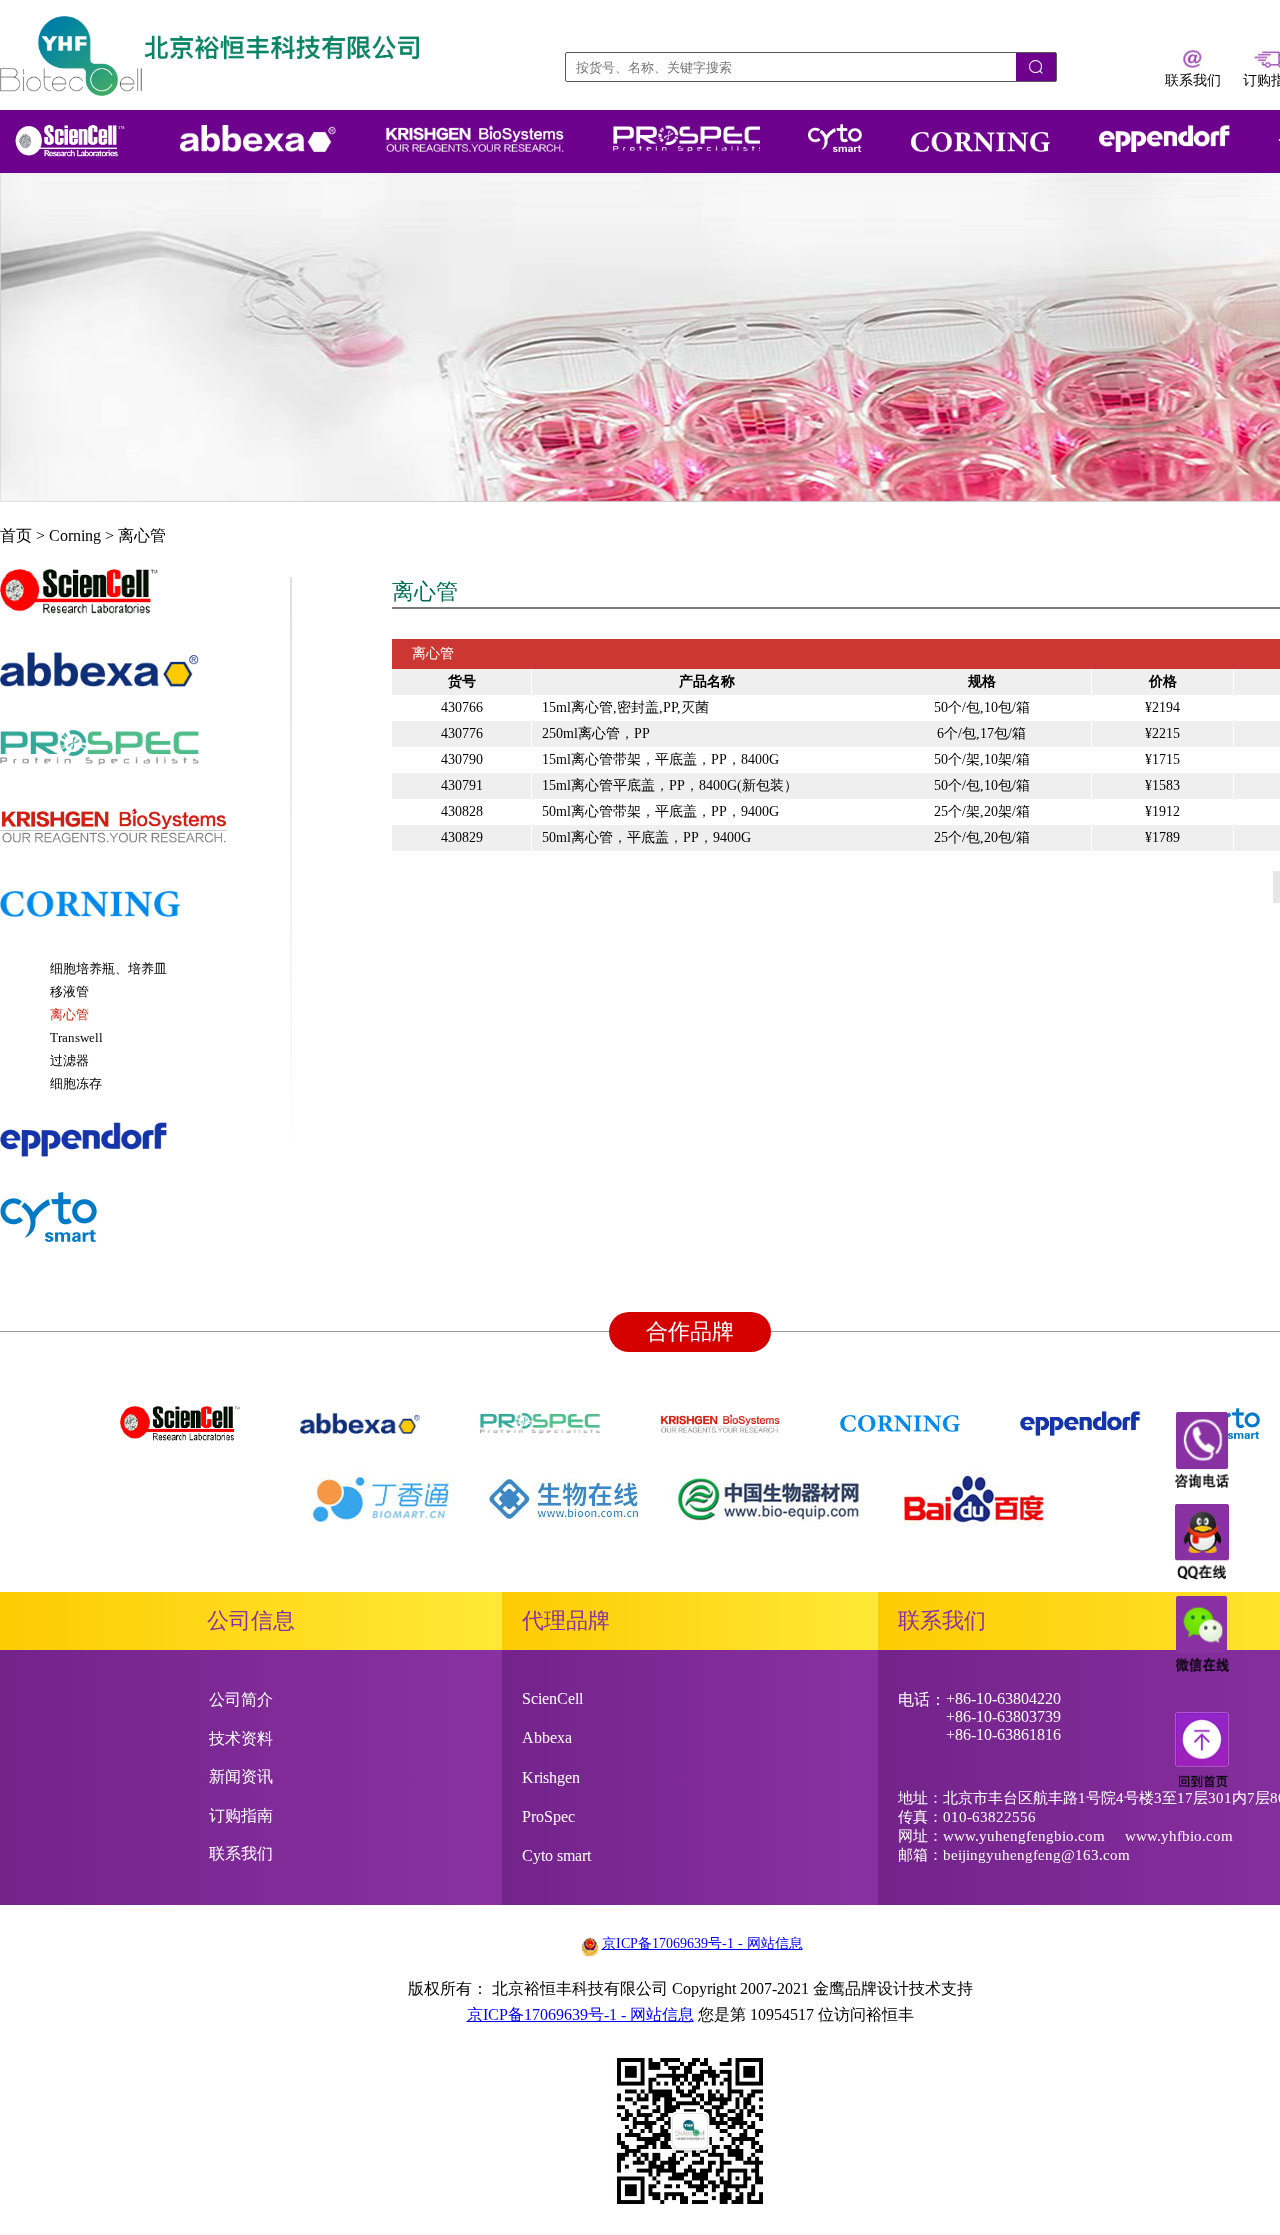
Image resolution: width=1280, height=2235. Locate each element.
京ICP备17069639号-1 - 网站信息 (702, 1943)
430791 (462, 785)
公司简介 (241, 1699)
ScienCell (552, 1698)
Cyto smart (556, 1855)
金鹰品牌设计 (861, 1988)
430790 (462, 759)
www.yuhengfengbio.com (1024, 1836)
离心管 (142, 535)
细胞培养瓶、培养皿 (108, 968)
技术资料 (241, 1738)
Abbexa (547, 1737)
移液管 (69, 991)
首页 (16, 535)
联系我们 (241, 1853)
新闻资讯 (241, 1776)
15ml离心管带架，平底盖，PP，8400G (660, 759)
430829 (462, 837)
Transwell (76, 1037)
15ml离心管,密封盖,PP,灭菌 (625, 707)
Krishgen (551, 1777)
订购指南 (241, 1815)
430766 (462, 707)
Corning (75, 535)
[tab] (145, 601)
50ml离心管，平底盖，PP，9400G (646, 837)
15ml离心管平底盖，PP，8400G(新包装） (670, 785)
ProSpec (548, 1816)
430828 (462, 811)
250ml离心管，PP (596, 733)
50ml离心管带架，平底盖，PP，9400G (660, 811)
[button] (145, 601)
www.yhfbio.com (1179, 1836)
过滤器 (69, 1060)
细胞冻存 (76, 1083)
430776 (462, 733)
